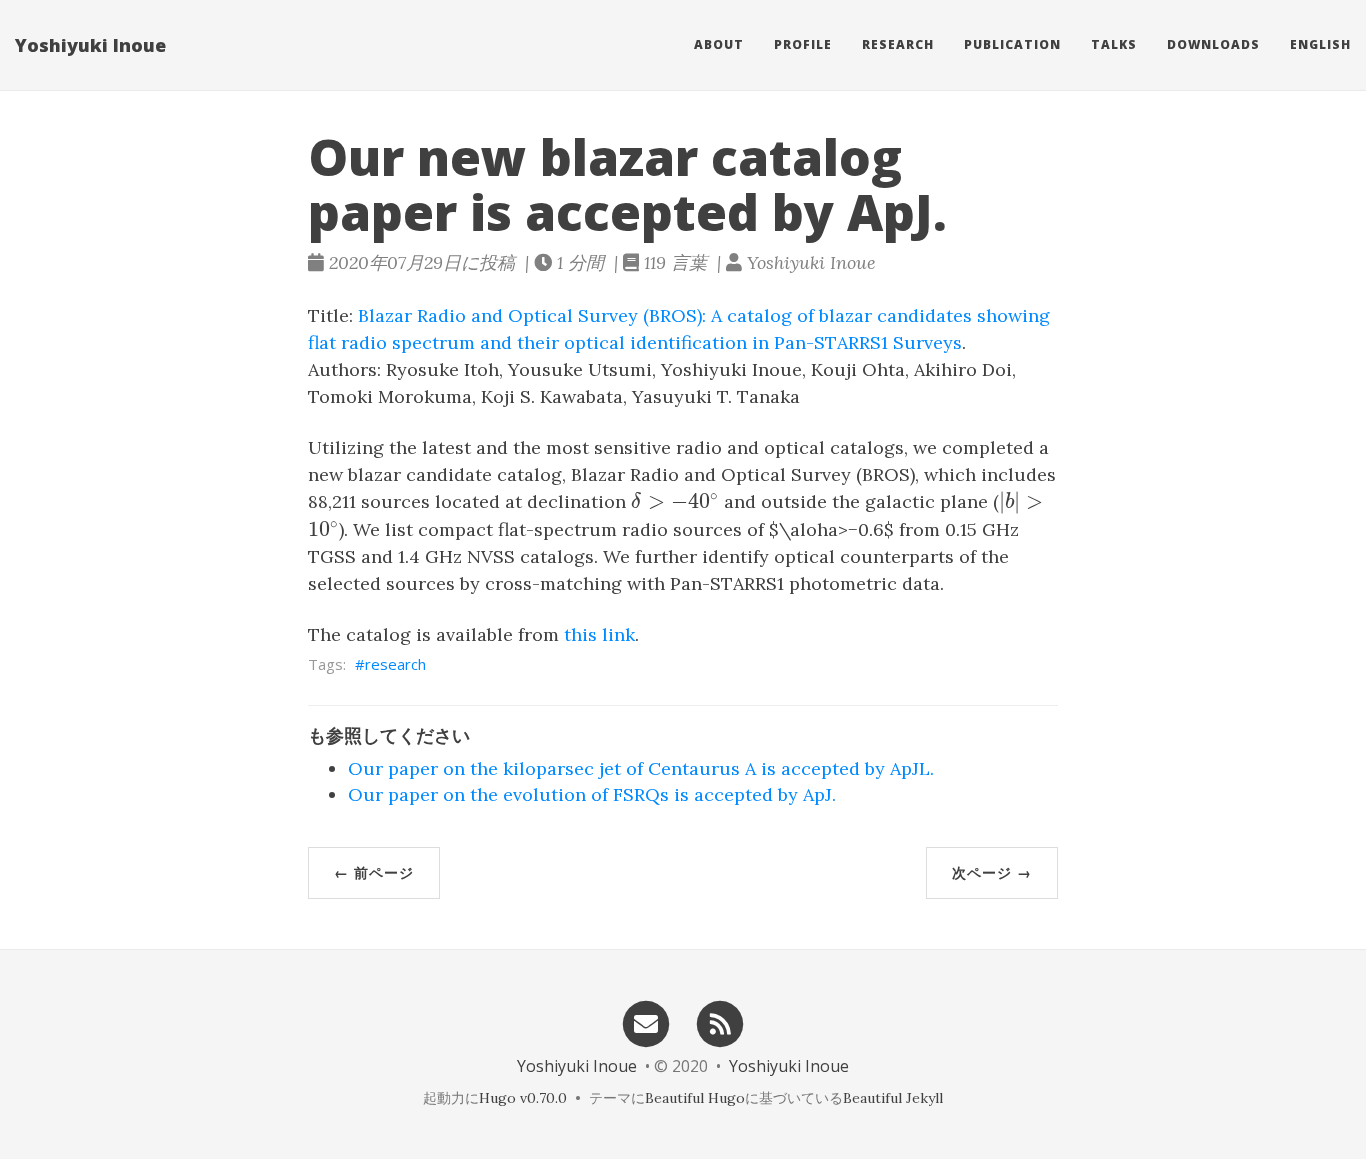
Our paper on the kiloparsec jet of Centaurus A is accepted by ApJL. (641, 768)
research (395, 664)
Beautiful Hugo (695, 1098)
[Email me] (646, 1022)
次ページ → (992, 872)
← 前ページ (374, 872)
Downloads (1213, 44)
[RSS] (721, 1022)
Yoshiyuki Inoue (90, 45)
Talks (1114, 44)
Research (898, 44)
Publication (1012, 44)
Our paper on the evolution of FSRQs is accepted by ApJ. (592, 794)
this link (599, 634)
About (719, 44)
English (1320, 44)
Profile (803, 44)
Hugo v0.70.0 (523, 1098)
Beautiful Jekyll (893, 1098)
